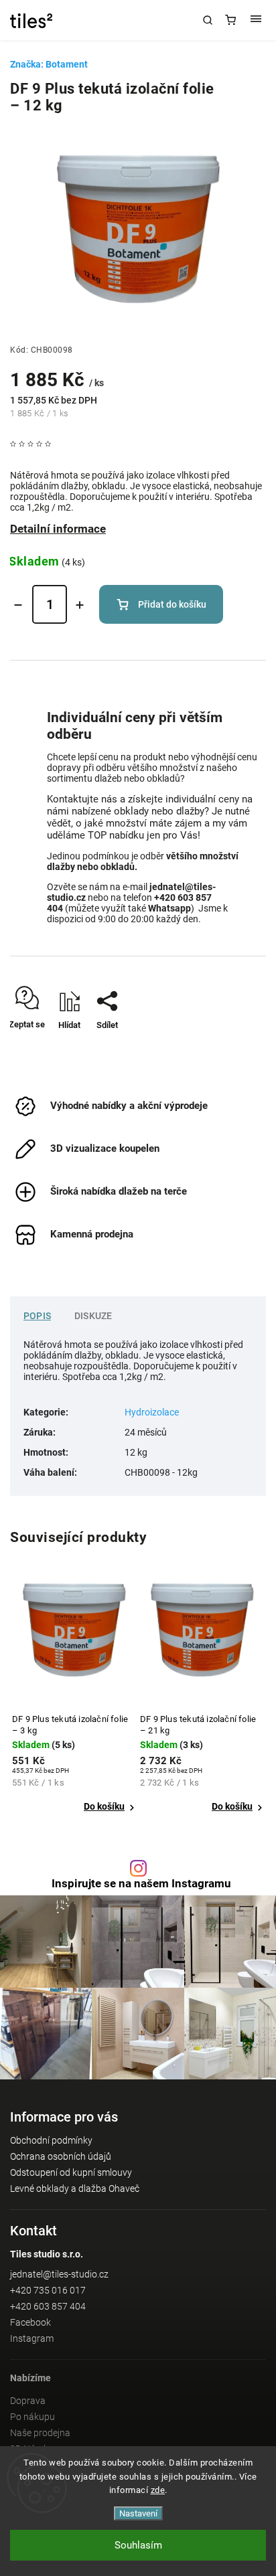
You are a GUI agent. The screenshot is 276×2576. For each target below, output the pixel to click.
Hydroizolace (152, 1412)
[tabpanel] (74, 1699)
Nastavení (138, 2513)
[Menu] (256, 20)
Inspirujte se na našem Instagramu (141, 1884)
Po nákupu (32, 2417)
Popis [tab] (37, 1316)
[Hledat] (208, 20)
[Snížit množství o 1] (18, 605)
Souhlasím (138, 2545)
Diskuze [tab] (93, 1316)
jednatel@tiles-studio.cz (59, 2274)
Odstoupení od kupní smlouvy (71, 2172)
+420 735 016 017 (48, 2290)
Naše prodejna (40, 2433)
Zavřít (235, 1048)
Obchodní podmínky (51, 2140)
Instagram (32, 2338)
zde (158, 2490)
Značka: (49, 64)
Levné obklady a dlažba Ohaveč (75, 2188)
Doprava (28, 2401)
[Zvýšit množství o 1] (80, 605)
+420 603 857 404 (48, 2306)
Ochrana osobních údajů (61, 2156)
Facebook (30, 2322)
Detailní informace (58, 529)
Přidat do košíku (172, 604)
